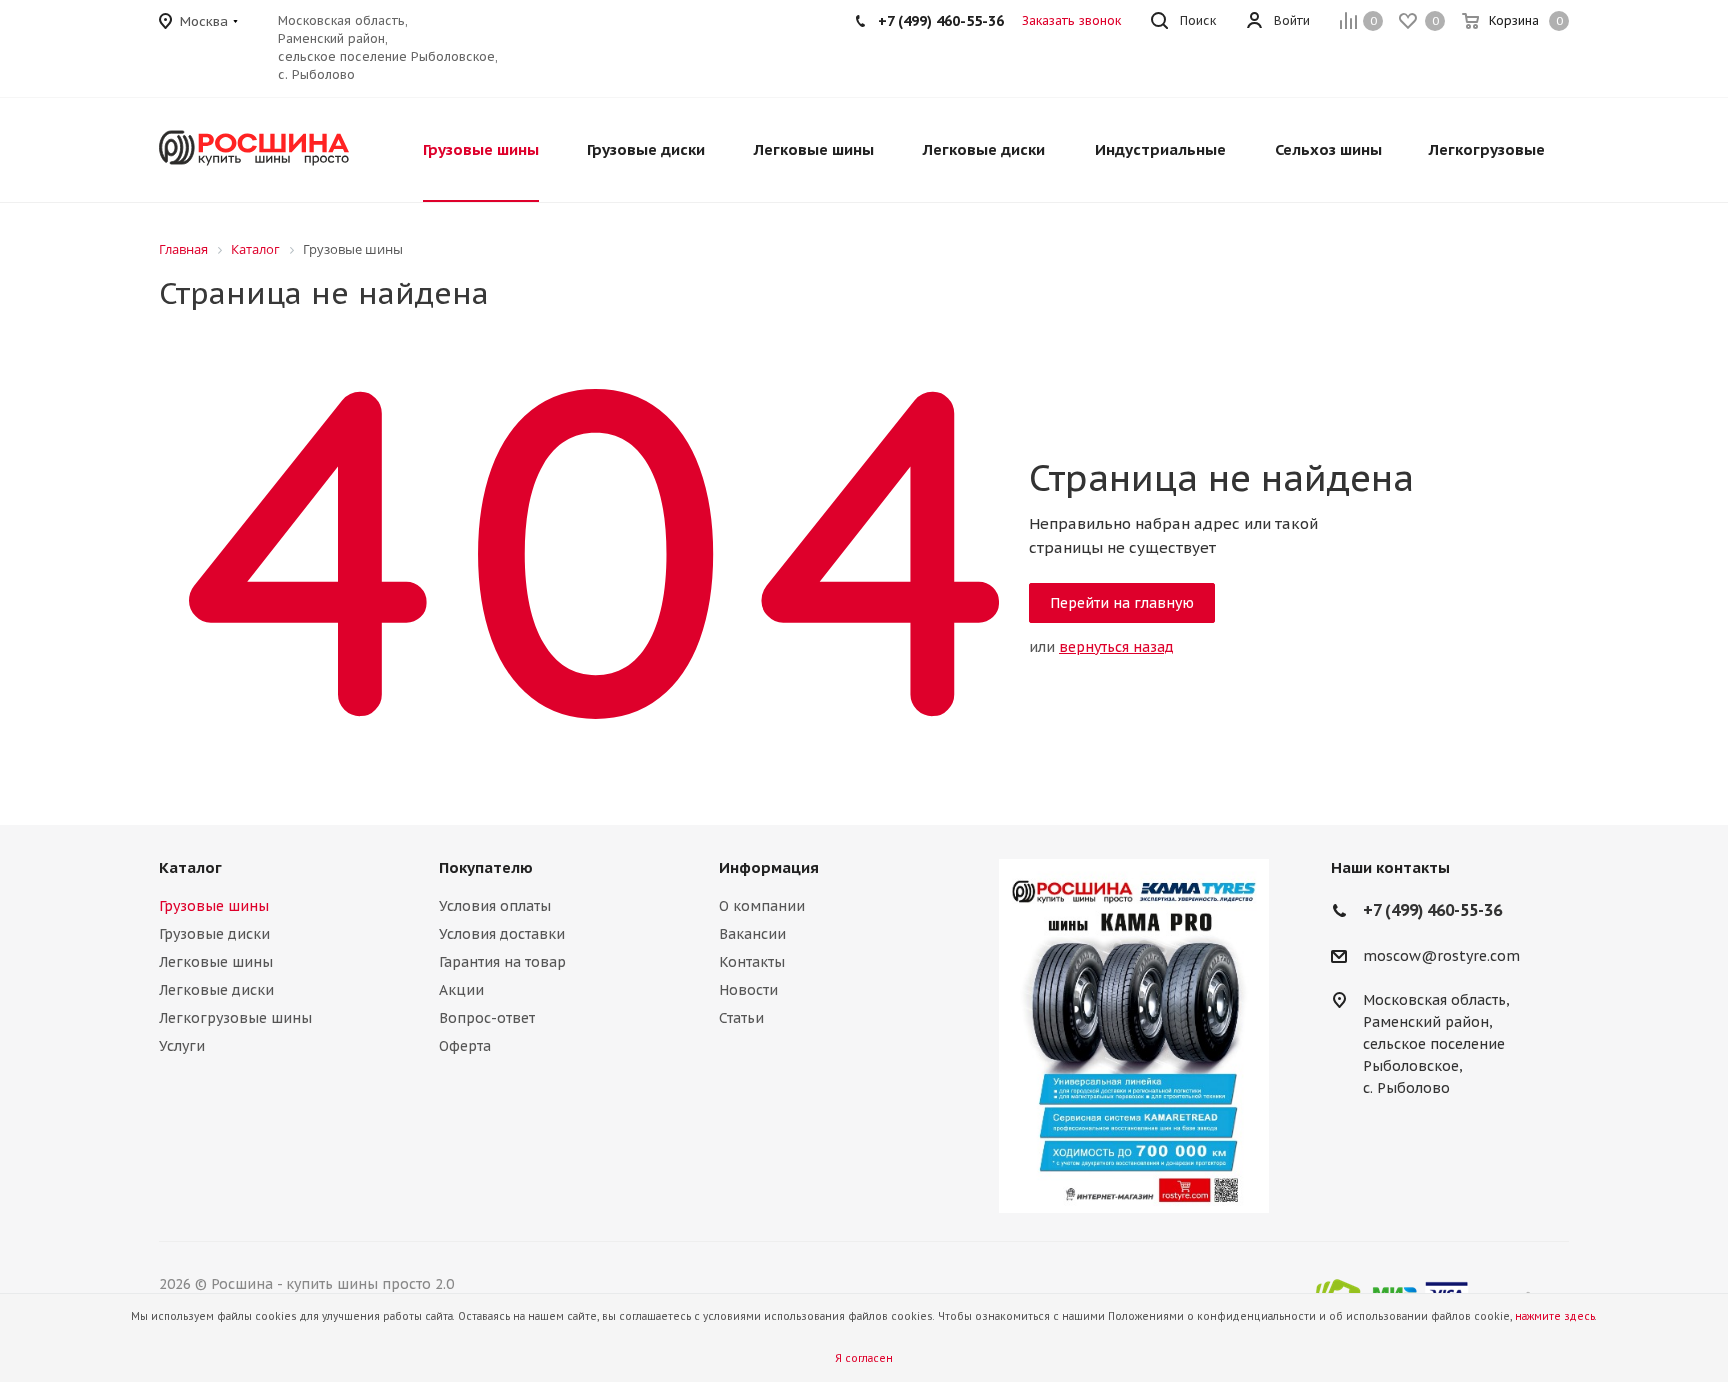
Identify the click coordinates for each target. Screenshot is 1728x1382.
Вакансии (752, 934)
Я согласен (864, 1358)
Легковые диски (216, 990)
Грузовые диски (214, 934)
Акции (461, 990)
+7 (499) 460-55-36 (941, 21)
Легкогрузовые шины (235, 1018)
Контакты (752, 962)
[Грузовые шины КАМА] (1134, 1036)
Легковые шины (216, 962)
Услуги (182, 1046)
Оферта (465, 1046)
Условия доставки (502, 934)
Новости (748, 990)
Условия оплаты (495, 906)
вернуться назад (1116, 647)
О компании (762, 906)
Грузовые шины (214, 906)
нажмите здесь (1555, 1316)
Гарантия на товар (502, 962)
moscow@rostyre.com (1441, 956)
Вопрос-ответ (487, 1018)
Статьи (741, 1018)
